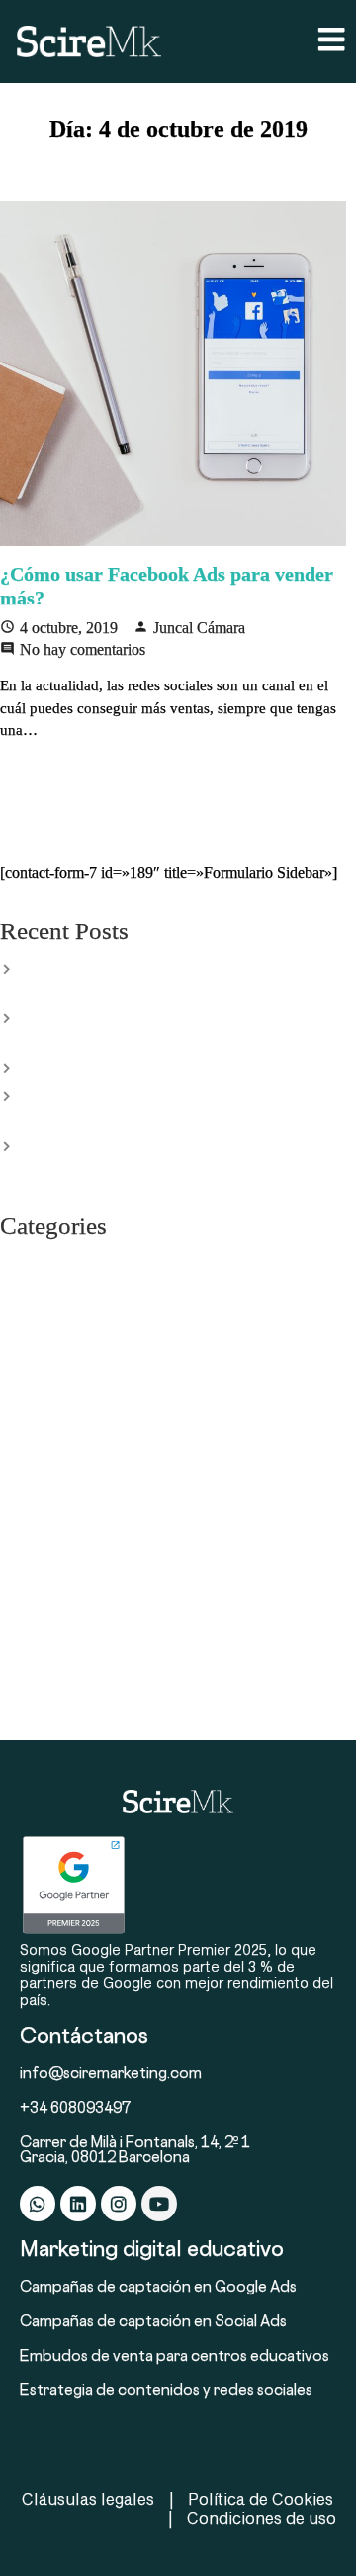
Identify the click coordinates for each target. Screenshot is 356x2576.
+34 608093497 (75, 2109)
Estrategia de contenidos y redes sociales (166, 2392)
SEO (14, 1594)
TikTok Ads (36, 1705)
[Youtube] (159, 2204)
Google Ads (37, 1428)
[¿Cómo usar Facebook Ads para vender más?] (178, 373)
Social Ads (33, 1650)
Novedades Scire (52, 1511)
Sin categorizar (46, 1622)
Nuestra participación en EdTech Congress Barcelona (183, 1067)
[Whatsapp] (38, 2204)
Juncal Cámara (199, 628)
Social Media (40, 1677)
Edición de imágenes (64, 1262)
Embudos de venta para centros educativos (175, 2357)
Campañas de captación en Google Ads (158, 2288)
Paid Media (35, 1539)
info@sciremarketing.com (111, 2075)
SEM (15, 1567)
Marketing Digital (54, 1484)
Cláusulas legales (88, 2498)
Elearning (30, 1290)
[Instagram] (119, 2204)
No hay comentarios (83, 649)
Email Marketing (51, 1318)
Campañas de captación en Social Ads (153, 2323)
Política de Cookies (261, 2498)
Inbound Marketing (60, 1456)
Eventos (25, 1373)
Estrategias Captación (66, 1345)
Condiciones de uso (262, 2517)
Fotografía (32, 1401)
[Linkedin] (78, 2204)
